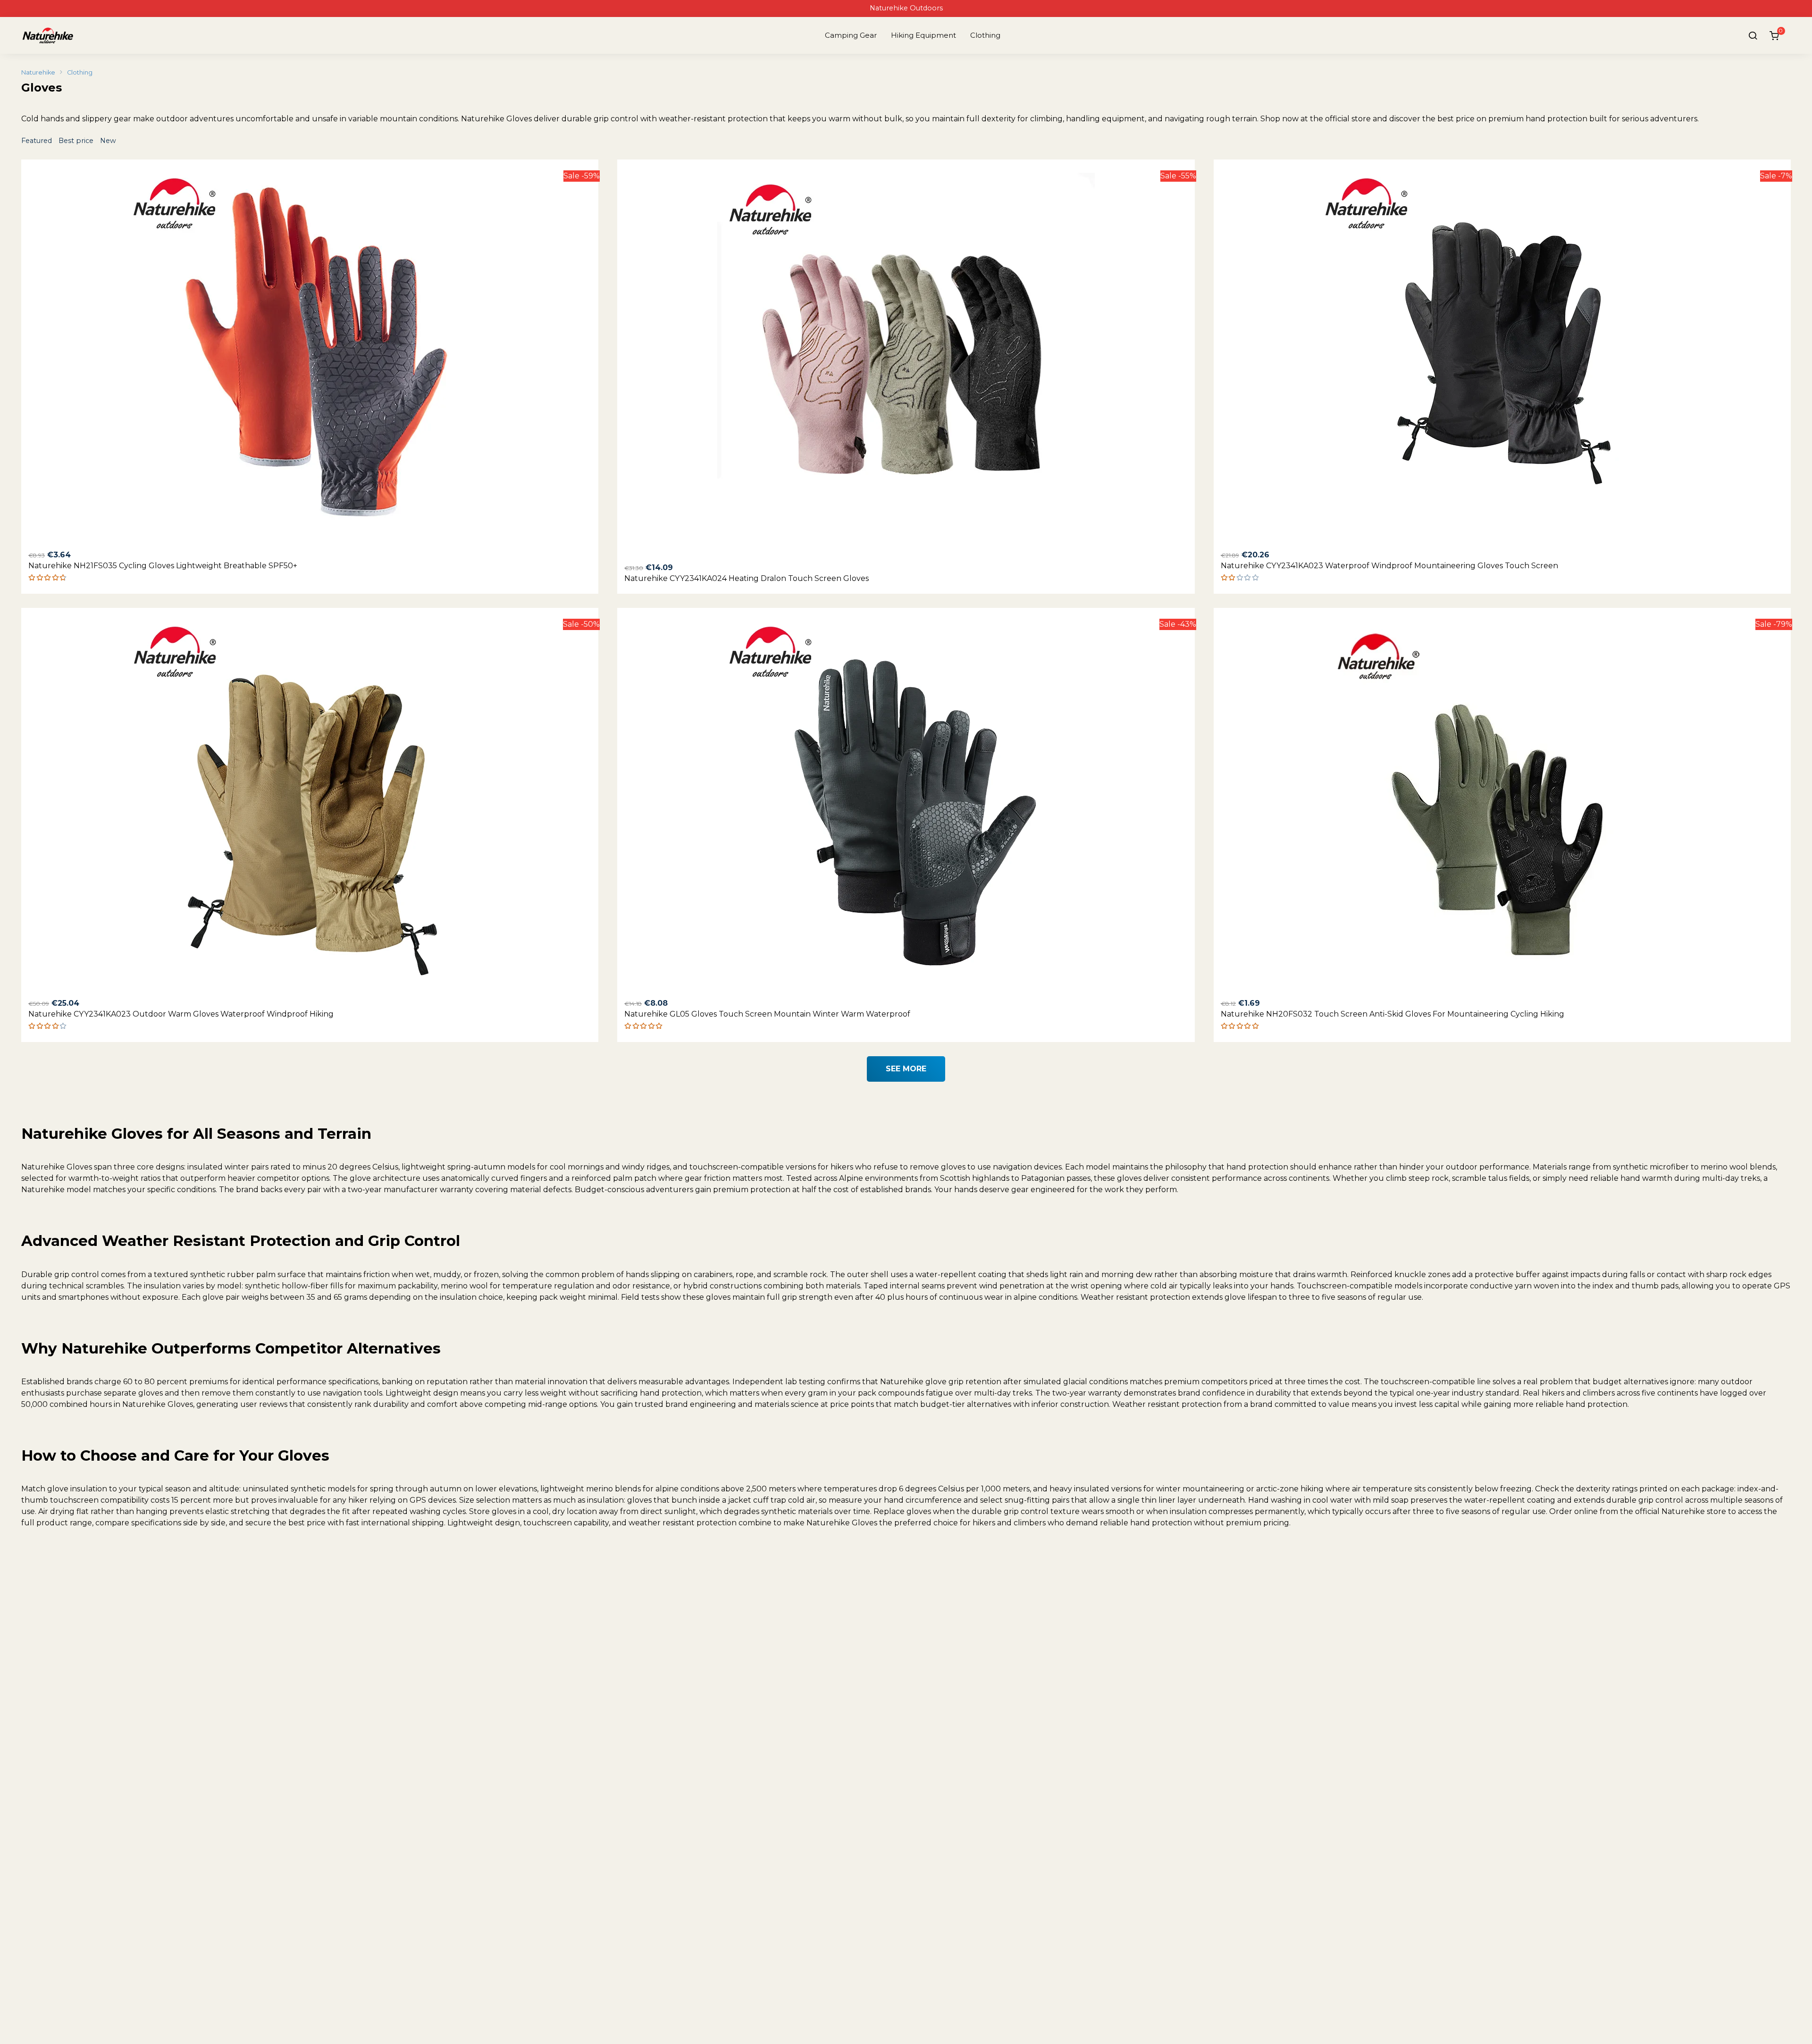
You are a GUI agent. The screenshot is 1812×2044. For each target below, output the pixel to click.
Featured (38, 141)
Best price (77, 141)
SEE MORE (906, 1069)
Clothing (985, 35)
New (108, 141)
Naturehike (38, 72)
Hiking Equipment (923, 35)
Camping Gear (851, 35)
